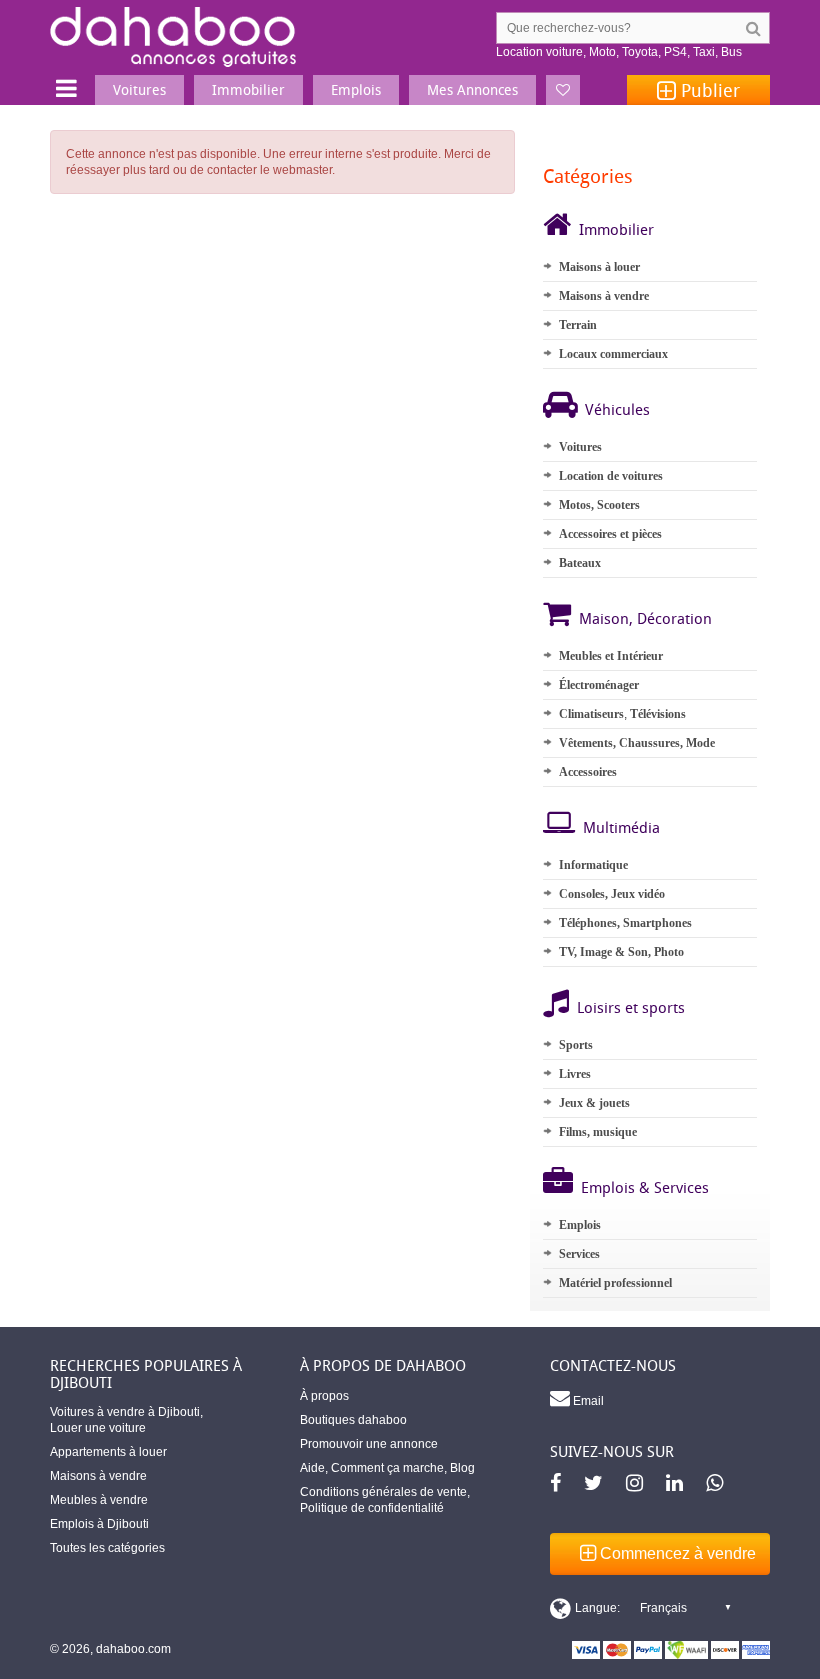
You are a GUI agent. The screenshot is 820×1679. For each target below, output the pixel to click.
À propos (324, 1396)
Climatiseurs (591, 714)
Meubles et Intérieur (611, 656)
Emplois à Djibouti (99, 1524)
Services (579, 1254)
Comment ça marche (387, 1468)
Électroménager (599, 685)
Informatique (593, 865)
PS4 (675, 52)
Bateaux (580, 563)
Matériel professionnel (615, 1283)
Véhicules (617, 409)
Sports (576, 1045)
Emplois (580, 1225)
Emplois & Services (645, 1187)
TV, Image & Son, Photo (621, 952)
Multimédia (621, 827)
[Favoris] (563, 90)
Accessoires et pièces (610, 534)
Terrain (578, 325)
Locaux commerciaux (613, 354)
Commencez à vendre (676, 1553)
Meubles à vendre (99, 1500)
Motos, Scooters (599, 505)
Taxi (704, 52)
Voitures (580, 447)
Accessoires (588, 772)
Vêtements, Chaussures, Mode (637, 743)
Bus (731, 52)
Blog (462, 1468)
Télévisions (658, 714)
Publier (708, 90)
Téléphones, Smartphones (625, 923)
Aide (312, 1468)
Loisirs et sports (631, 1007)
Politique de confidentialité (372, 1508)
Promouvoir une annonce (369, 1444)
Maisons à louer (599, 267)
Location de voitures (611, 476)
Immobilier (616, 229)
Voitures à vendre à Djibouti (125, 1412)
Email (587, 1401)
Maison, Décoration (645, 618)
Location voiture (539, 52)
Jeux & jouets (594, 1103)
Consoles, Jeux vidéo (612, 894)
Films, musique (598, 1132)
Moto (602, 52)
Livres (575, 1074)
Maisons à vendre (604, 296)
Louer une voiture (98, 1428)
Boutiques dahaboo (353, 1420)
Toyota (640, 52)
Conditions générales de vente (383, 1492)
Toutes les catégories (107, 1548)
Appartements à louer (108, 1452)
